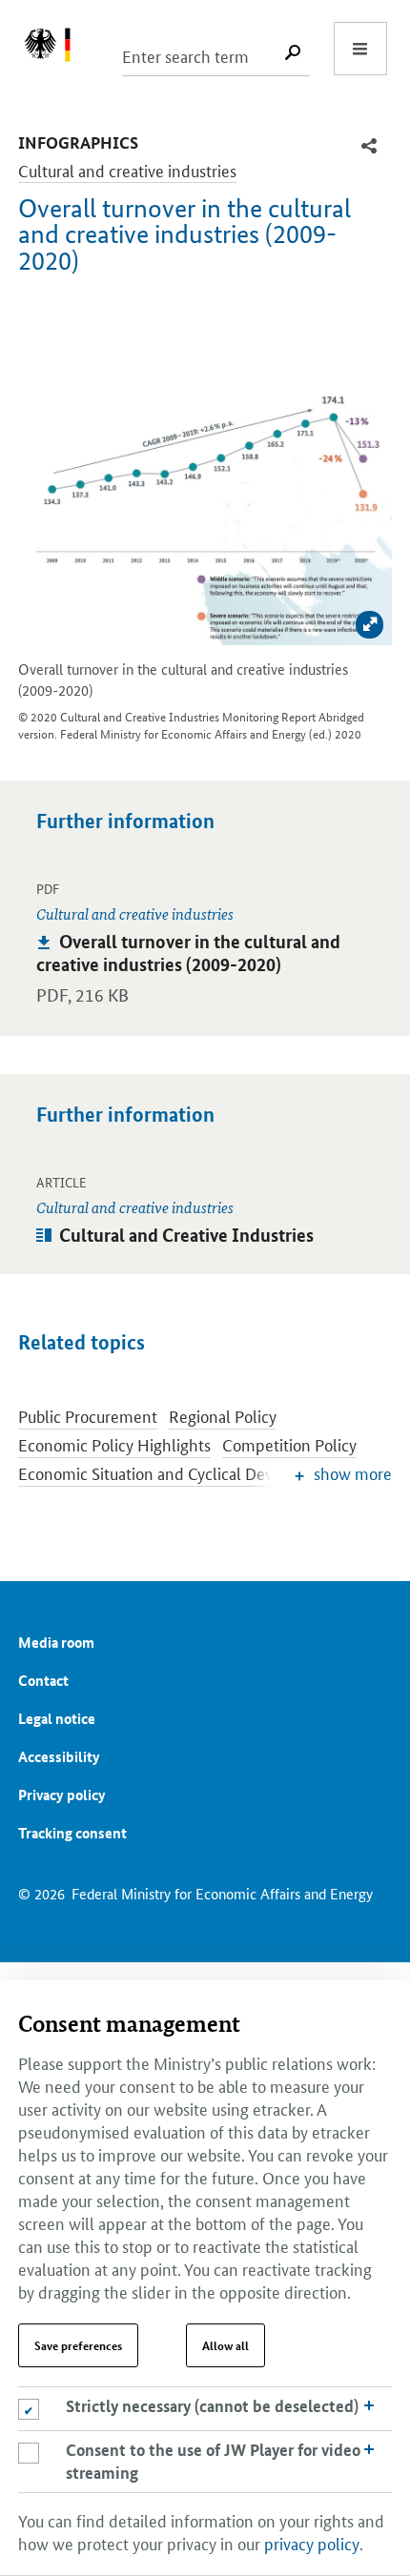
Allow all (225, 2345)
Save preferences (78, 2345)
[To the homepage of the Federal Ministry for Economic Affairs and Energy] (57, 49)
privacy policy (312, 2543)
